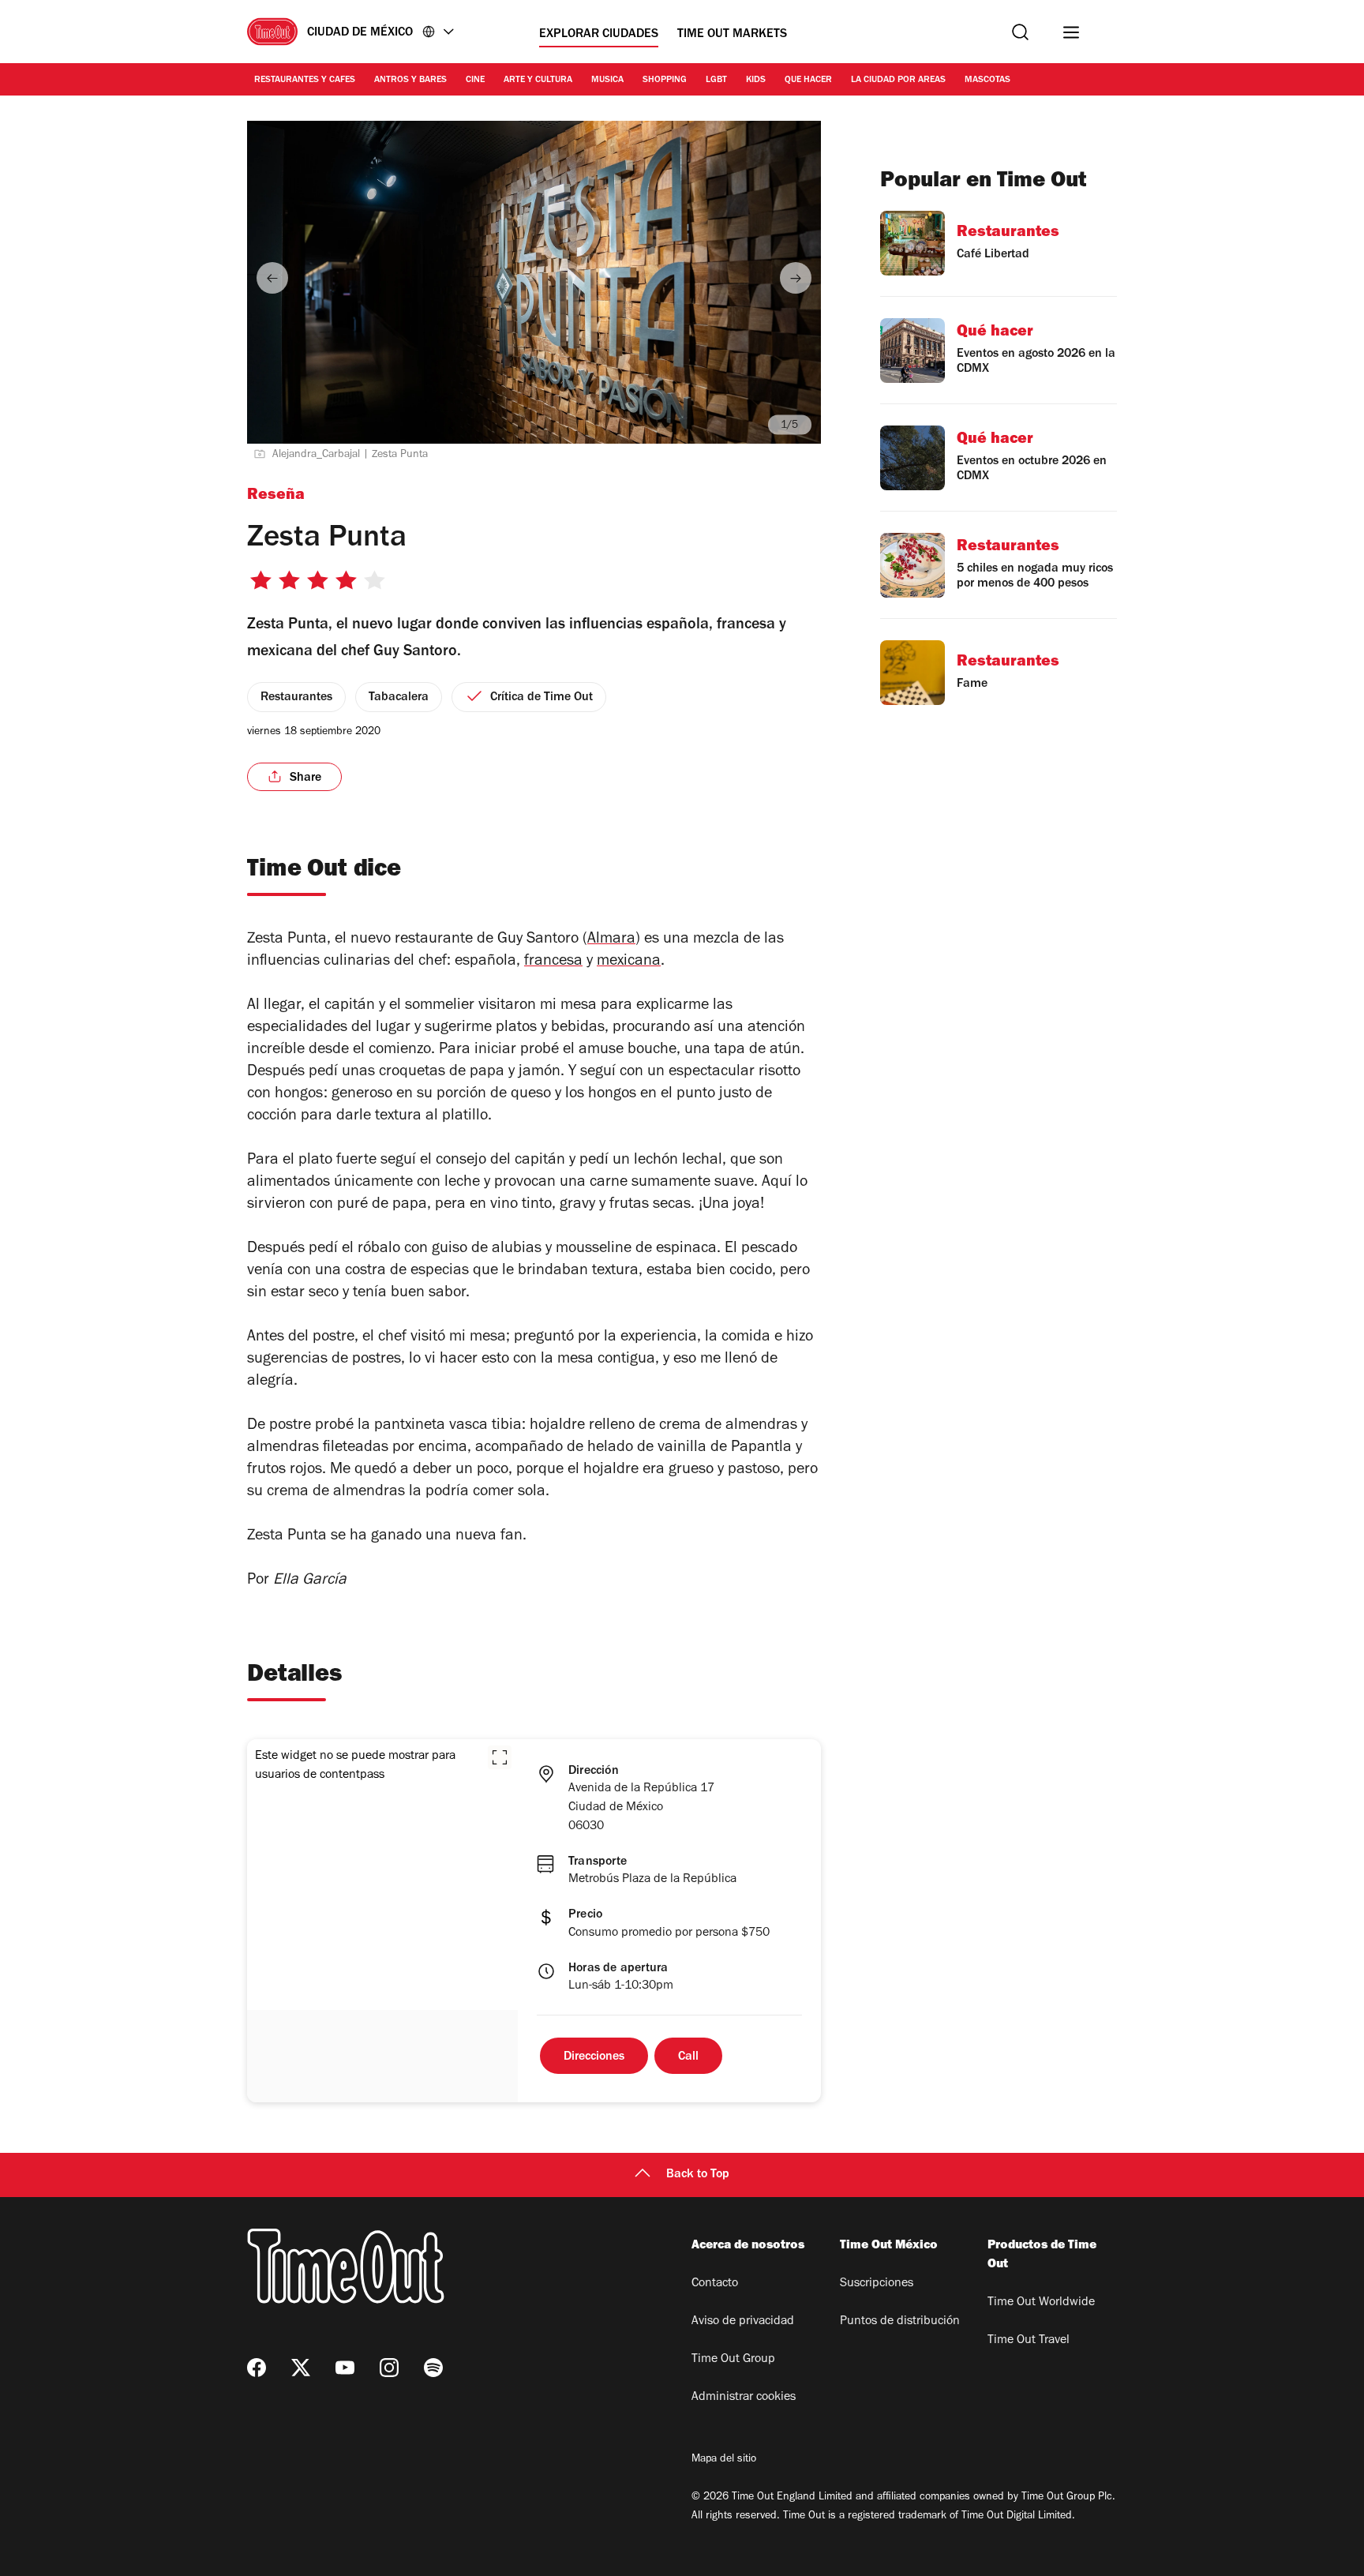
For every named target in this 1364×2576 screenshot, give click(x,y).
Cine (475, 81)
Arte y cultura (538, 81)
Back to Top (698, 2175)
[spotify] (433, 2368)
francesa (553, 962)
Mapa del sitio (724, 2460)
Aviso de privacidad (743, 2322)
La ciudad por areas (898, 81)
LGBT (716, 81)
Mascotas (987, 81)
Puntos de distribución (900, 2322)
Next (796, 278)
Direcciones (594, 2057)
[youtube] (345, 2368)
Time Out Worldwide (1041, 2303)
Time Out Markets (732, 35)
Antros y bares (410, 81)
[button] (500, 1757)
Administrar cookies (744, 2398)
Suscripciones (877, 2284)
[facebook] (257, 2368)
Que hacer (808, 81)
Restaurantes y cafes (305, 81)
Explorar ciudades (599, 35)
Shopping (665, 81)
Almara (611, 940)
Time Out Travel (1029, 2341)
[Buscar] (1020, 32)
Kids (756, 81)
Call (688, 2057)
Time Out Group (733, 2360)
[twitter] (301, 2368)
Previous (272, 278)
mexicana (629, 962)
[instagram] (389, 2368)
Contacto (715, 2284)
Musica (607, 81)
